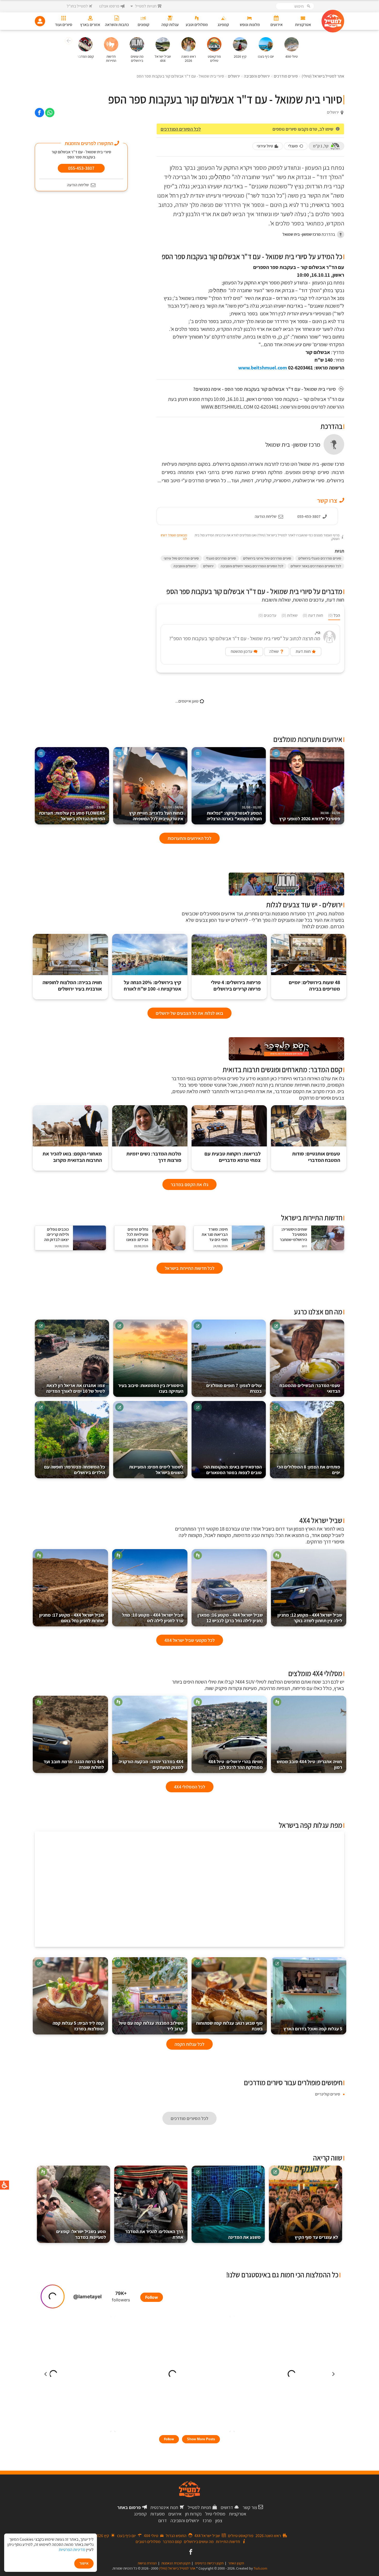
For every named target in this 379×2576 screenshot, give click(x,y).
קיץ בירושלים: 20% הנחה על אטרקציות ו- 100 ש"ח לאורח (153, 986)
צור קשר (250, 2507)
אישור (84, 2563)
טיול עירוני (265, 146)
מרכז (207, 2520)
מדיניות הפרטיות (72, 2550)
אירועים (175, 2514)
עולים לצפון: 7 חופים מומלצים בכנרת (234, 1388)
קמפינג (140, 2514)
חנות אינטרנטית (164, 2507)
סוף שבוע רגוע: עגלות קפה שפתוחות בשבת (229, 2026)
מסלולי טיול (215, 2514)
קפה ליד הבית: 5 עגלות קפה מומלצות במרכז (78, 2026)
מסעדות (158, 2514)
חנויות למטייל (199, 2507)
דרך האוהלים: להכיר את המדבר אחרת (154, 2234)
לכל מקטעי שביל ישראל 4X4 (190, 1640)
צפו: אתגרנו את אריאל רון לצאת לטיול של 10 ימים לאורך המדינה (76, 1388)
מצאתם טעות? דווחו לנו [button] (174, 537)
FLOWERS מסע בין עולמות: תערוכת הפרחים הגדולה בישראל (72, 813)
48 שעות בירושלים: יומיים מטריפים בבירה (314, 986)
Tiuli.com (260, 2568)
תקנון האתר (236, 2563)
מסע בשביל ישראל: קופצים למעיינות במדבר (81, 2234)
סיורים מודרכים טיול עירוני (181, 558)
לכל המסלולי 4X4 (190, 1787)
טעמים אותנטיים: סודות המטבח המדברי (316, 1157)
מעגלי (293, 146)
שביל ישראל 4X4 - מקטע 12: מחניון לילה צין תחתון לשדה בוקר (310, 1618)
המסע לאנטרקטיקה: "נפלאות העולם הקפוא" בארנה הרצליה (234, 813)
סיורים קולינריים (328, 2094)
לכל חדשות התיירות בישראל (190, 1268)
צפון (219, 2520)
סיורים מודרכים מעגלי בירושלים (320, 558)
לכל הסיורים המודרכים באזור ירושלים (316, 566)
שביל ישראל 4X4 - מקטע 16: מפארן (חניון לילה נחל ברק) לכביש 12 (230, 1618)
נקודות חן (193, 2514)
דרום (163, 2520)
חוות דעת (313, 615)
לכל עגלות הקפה (190, 2044)
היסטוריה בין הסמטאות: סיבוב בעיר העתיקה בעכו (151, 1388)
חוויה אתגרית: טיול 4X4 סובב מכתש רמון (309, 1764)
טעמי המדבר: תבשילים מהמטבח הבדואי (310, 1388)
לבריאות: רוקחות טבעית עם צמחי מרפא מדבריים (233, 1157)
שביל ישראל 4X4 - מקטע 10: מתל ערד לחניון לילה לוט (153, 1618)
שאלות (290, 615)
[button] (68, 41)
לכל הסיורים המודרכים (181, 129)
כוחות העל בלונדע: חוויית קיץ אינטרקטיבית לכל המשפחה (156, 813)
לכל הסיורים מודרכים (190, 2118)
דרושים (227, 2507)
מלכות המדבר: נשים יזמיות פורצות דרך (154, 1157)
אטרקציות (238, 2514)
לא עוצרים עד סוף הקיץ (316, 2237)
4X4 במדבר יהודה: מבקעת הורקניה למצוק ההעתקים (151, 1764)
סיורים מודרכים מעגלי (221, 558)
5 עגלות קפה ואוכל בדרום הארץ (313, 2029)
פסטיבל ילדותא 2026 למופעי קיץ (310, 816)
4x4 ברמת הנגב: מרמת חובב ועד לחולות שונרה (74, 1764)
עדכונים (267, 615)
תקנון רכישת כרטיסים (209, 2563)
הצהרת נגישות (147, 2563)
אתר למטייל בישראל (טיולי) (177, 2568)
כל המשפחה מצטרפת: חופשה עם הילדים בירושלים (75, 1470)
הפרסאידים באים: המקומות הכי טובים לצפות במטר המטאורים (233, 1470)
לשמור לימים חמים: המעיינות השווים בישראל (156, 1470)
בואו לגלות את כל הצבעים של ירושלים (190, 1013)
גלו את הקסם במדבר (190, 1184)
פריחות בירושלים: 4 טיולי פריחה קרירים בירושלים (236, 986)
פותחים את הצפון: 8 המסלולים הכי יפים (308, 1470)
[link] (50, 113)
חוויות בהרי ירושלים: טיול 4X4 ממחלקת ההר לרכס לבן (236, 1764)
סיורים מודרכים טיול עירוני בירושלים (267, 558)
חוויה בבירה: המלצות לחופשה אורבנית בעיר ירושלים (72, 986)
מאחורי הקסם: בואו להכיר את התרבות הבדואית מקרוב (72, 1157)
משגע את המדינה (244, 2237)
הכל (334, 615)
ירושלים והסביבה (185, 566)
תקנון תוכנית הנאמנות (176, 2563)
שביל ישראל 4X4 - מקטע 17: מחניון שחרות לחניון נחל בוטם (72, 1618)
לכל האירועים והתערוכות (190, 838)
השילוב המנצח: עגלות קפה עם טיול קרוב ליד (151, 2026)
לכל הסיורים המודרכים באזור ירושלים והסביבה (252, 566)
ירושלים (208, 566)
